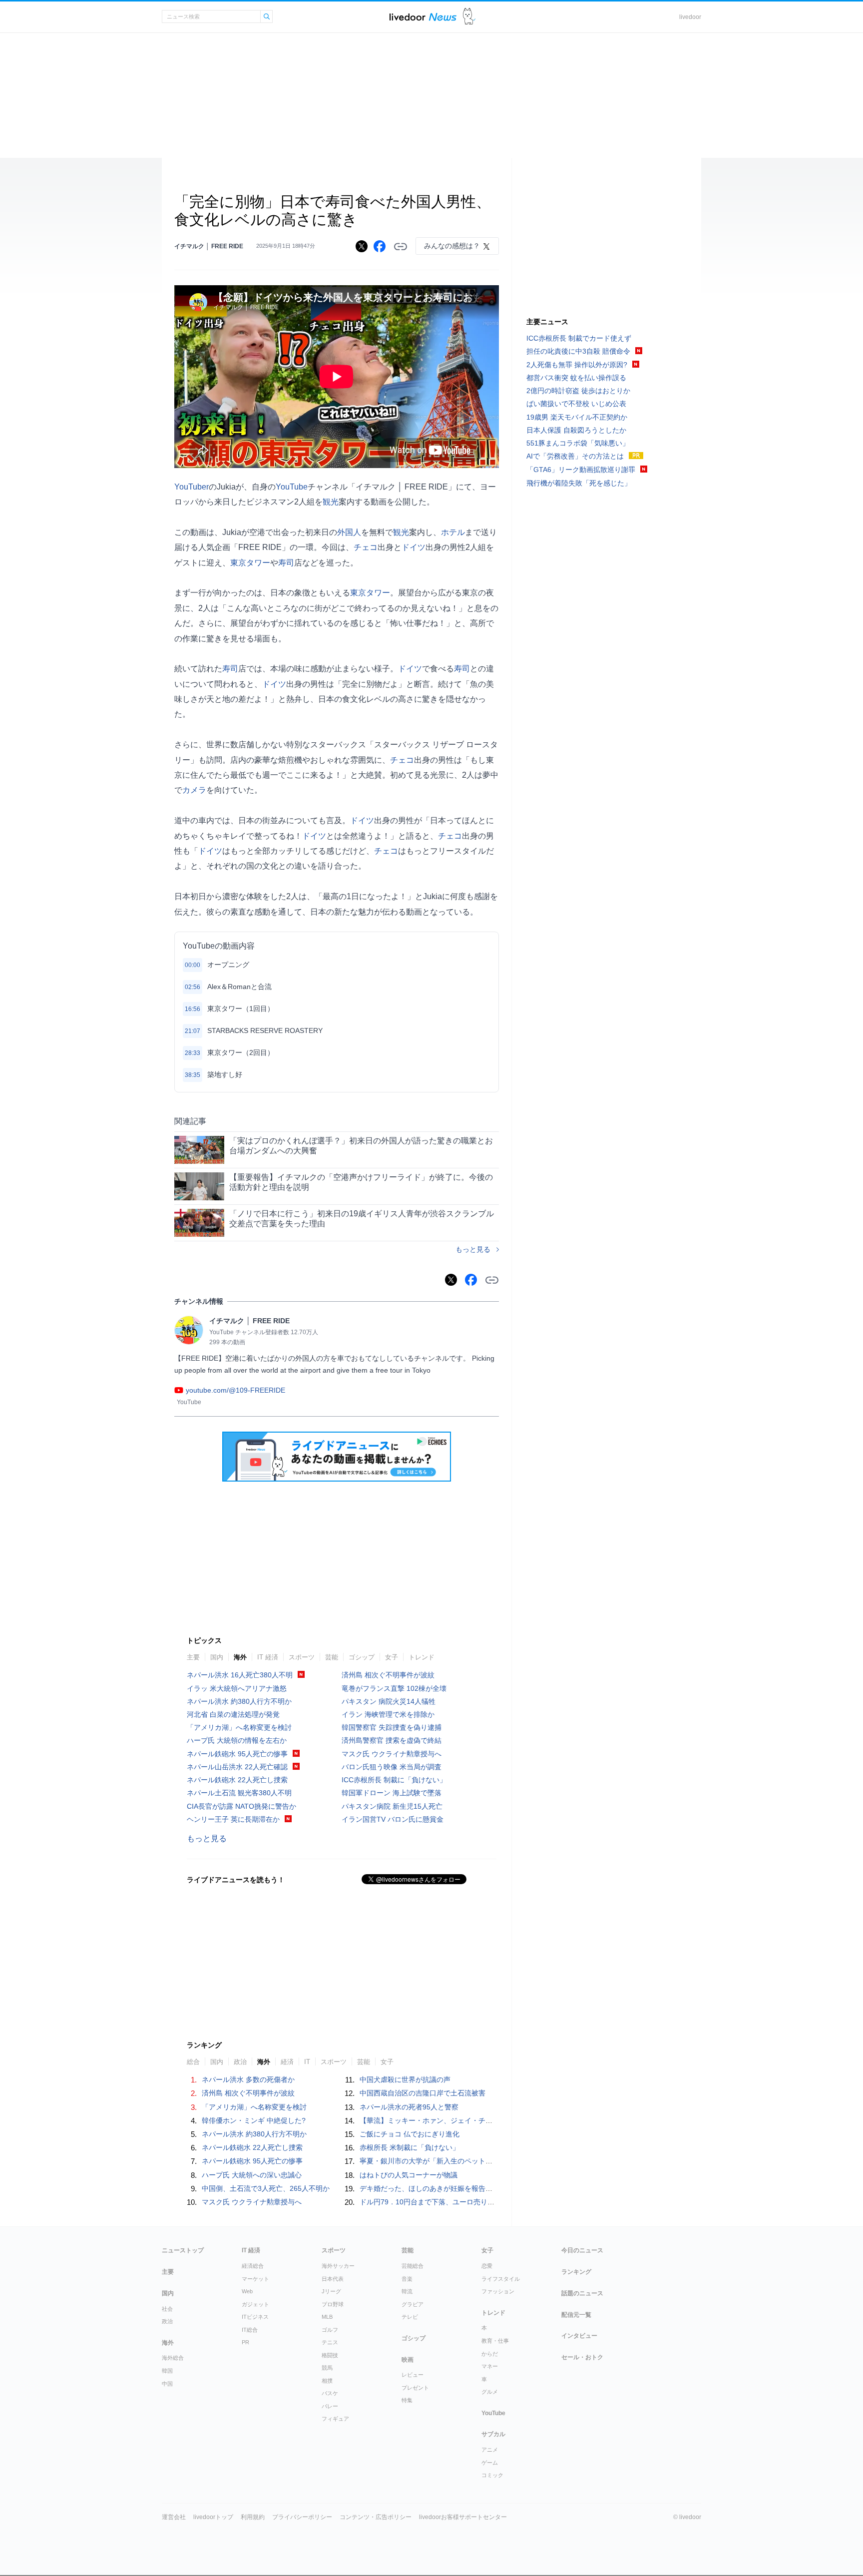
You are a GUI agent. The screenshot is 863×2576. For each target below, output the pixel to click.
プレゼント (415, 2388)
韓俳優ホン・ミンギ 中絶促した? (254, 2120)
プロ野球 (333, 2304)
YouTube (292, 487)
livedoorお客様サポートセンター (463, 2517)
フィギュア (335, 2419)
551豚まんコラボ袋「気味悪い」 (578, 443)
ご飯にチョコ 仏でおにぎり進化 (410, 2134)
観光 (331, 502)
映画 (408, 2360)
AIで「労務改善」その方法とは (575, 456)
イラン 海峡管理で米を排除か (388, 1714)
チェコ (366, 547)
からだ (490, 2354)
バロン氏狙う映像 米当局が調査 (392, 1767)
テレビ (410, 2317)
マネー (490, 2366)
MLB (327, 2317)
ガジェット (255, 2304)
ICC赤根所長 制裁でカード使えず (579, 338)
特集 (407, 2400)
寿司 (286, 563)
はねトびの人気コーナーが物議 (409, 2175)
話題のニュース (582, 2293)
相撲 (327, 2381)
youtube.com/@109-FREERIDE (235, 1390)
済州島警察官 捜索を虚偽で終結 (392, 1740)
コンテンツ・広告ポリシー (376, 2517)
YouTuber (192, 487)
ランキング (576, 2272)
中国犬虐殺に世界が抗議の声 (405, 2079)
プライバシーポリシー (302, 2517)
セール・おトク (582, 2357)
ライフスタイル (501, 2279)
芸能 (332, 1657)
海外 (240, 1657)
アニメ (490, 2450)
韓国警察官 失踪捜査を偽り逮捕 (392, 1727)
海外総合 (173, 2358)
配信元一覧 (576, 2315)
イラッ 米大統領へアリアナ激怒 (237, 1688)
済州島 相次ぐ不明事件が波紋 (388, 1675)
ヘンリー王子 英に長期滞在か (233, 1819)
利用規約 (253, 2517)
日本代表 (333, 2279)
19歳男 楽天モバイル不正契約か (577, 417)
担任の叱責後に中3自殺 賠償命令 (578, 351)
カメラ (194, 790)
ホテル (453, 532)
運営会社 (174, 2517)
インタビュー (579, 2336)
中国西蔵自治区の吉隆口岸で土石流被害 (423, 2093)
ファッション (498, 2291)
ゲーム (490, 2463)
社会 (167, 2309)
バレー (330, 2406)
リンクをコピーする (401, 247)
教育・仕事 (495, 2341)
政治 (167, 2321)
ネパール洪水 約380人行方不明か (239, 1701)
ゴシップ (362, 1657)
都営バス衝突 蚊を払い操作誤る (576, 378)
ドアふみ (469, 17)
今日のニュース (582, 2250)
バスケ (330, 2393)
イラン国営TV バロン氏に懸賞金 (393, 1819)
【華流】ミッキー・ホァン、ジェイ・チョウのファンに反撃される (464, 2120)
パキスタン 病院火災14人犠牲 (389, 1701)
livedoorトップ (213, 2517)
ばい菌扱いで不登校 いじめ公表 (576, 404)
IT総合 (250, 2330)
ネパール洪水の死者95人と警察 (409, 2107)
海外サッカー (338, 2266)
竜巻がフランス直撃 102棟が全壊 (394, 1688)
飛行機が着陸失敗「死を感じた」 (579, 483)
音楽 (407, 2279)
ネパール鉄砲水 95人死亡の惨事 (237, 1754)
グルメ (490, 2392)
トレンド (422, 1657)
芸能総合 (413, 2266)
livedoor (690, 17)
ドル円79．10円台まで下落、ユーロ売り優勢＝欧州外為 (448, 2202)
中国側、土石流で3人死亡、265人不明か (266, 2188)
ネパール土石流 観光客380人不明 (239, 1793)
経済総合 (253, 2266)
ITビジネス (255, 2317)
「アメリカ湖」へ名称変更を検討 (239, 1727)
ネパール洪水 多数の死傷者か (248, 2079)
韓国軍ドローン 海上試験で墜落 (392, 1793)
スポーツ (302, 1657)
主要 (193, 1657)
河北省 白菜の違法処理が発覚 (233, 1714)
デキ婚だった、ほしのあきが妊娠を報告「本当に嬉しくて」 (454, 2188)
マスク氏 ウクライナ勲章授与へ (392, 1754)
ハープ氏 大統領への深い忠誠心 (252, 2175)
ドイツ (414, 547)
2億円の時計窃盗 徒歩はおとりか (578, 391)
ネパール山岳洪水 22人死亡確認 (237, 1767)
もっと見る (473, 1249)
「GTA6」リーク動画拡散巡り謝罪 (581, 470)
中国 (167, 2384)
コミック (492, 2475)
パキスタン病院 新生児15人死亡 (392, 1806)
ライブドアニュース (423, 17)
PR (245, 2342)
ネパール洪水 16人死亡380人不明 (240, 1675)
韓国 (167, 2371)
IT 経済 (268, 1657)
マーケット (255, 2279)
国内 (217, 1657)
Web (247, 2291)
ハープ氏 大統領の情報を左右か (237, 1740)
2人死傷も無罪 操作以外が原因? (577, 365)
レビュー (413, 2375)
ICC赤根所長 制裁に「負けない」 (394, 1780)
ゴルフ (330, 2330)
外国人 (349, 532)
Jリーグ (331, 2291)
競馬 (327, 2368)
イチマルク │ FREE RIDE (209, 246)
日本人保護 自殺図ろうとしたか (576, 430)
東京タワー (250, 563)
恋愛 (487, 2266)
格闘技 (330, 2355)
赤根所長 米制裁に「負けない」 (410, 2147)
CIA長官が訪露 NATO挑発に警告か (241, 1806)
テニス (330, 2342)
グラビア (413, 2304)
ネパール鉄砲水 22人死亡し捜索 (237, 1780)
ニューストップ (183, 2250)
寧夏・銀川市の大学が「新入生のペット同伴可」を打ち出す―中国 (464, 2161)
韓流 (407, 2291)
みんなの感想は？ (452, 246)
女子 (392, 1657)
